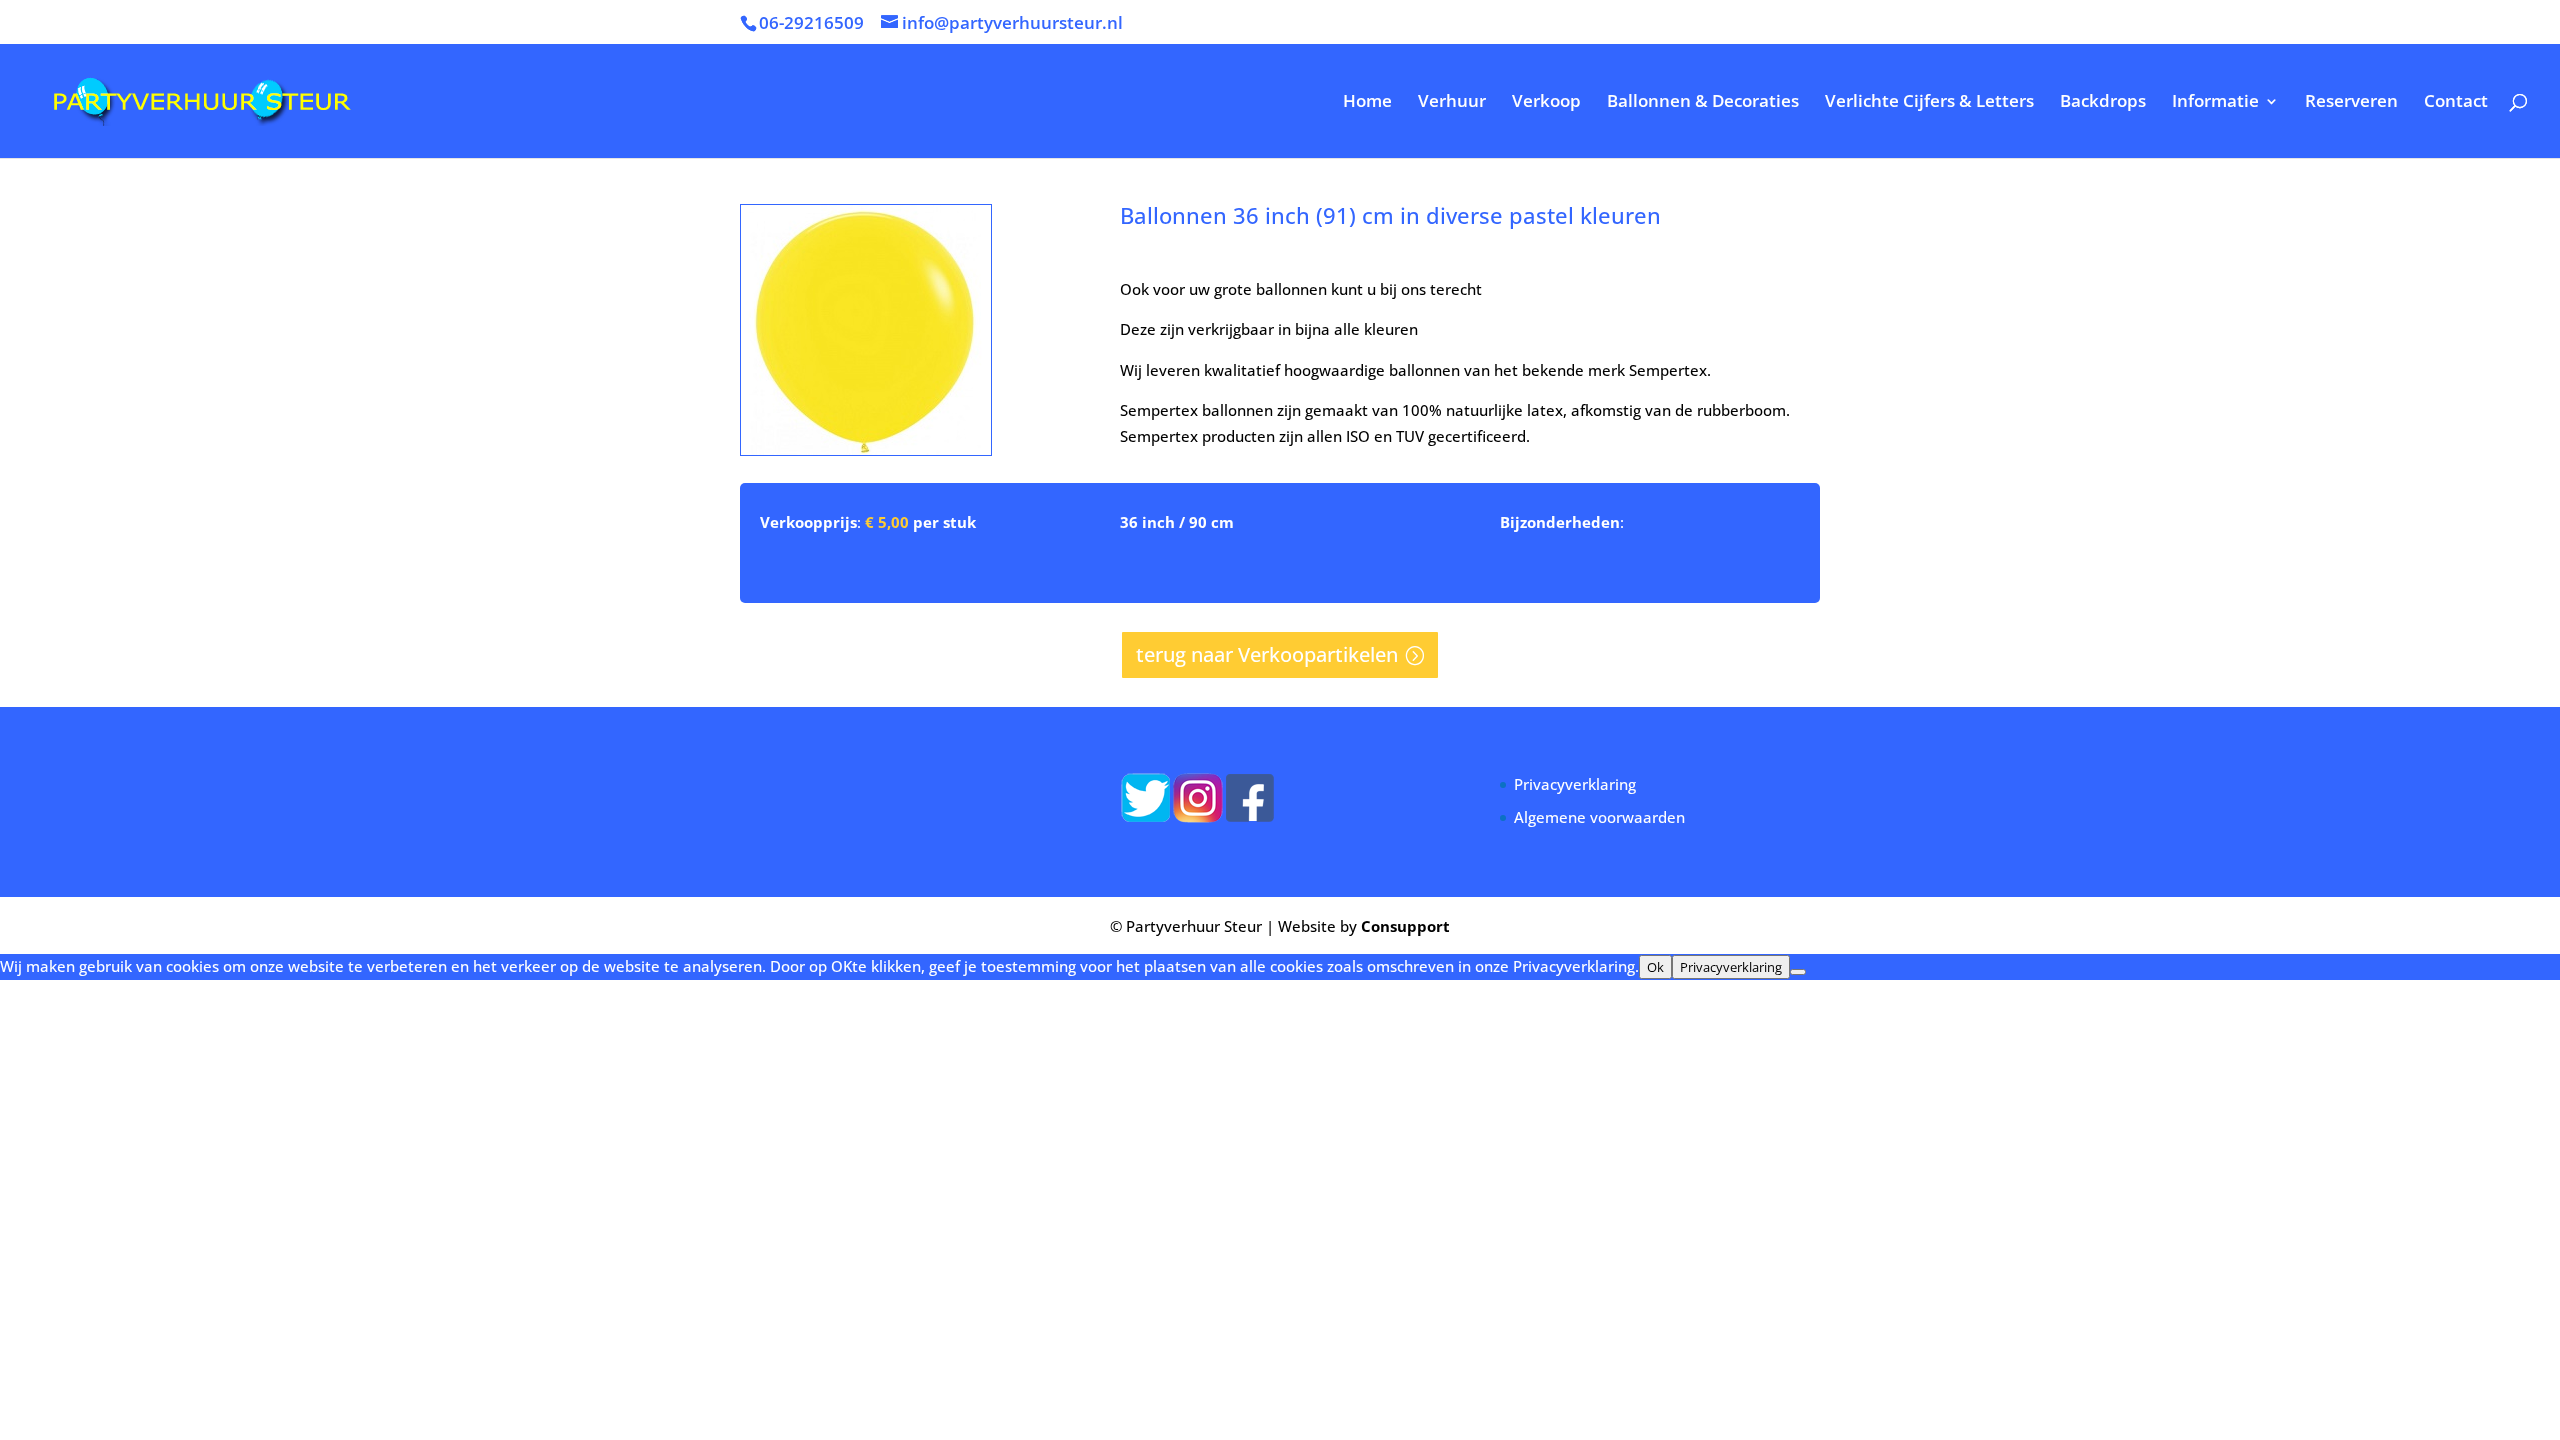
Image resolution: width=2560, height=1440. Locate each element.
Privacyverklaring (1575, 784)
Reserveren (2351, 103)
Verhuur (1452, 103)
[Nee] (1798, 972)
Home (1367, 103)
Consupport (1405, 926)
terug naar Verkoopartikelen (1267, 654)
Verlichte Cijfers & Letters (1929, 103)
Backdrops (2103, 103)
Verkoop (1546, 103)
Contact (2456, 103)
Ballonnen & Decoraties (1703, 103)
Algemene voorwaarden (1599, 817)
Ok (1655, 967)
